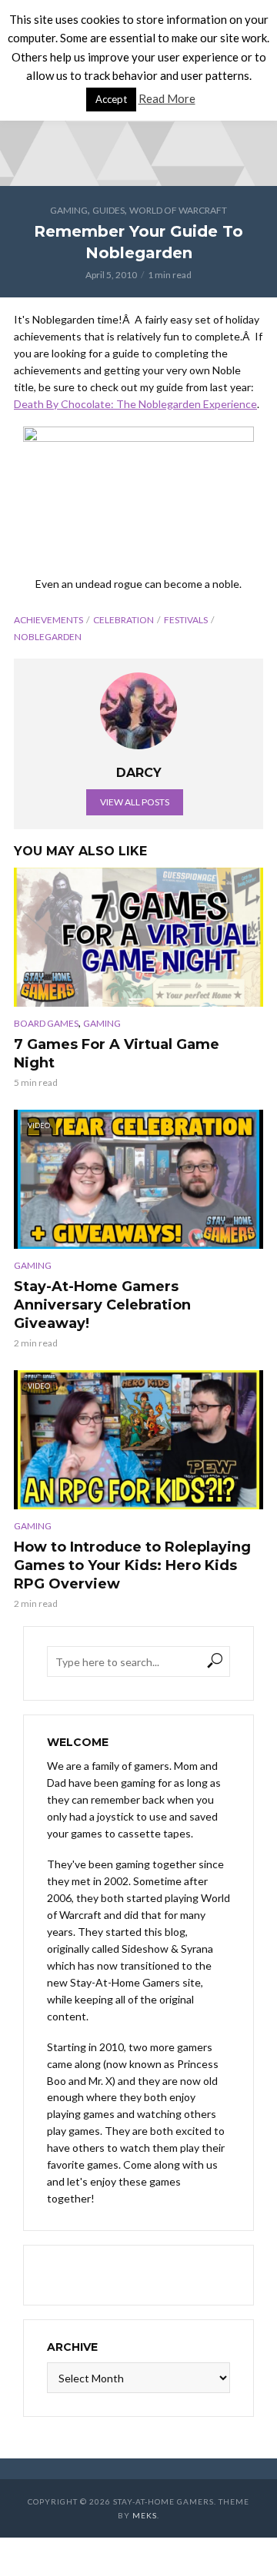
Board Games (46, 1023)
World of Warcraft (178, 210)
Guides (108, 210)
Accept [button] (111, 99)
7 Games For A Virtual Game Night (117, 1054)
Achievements (48, 620)
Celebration (123, 620)
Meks (145, 2515)
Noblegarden (48, 637)
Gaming (69, 210)
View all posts (135, 802)
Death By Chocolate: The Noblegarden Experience (135, 404)
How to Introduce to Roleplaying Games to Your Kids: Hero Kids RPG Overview (132, 1565)
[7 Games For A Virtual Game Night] (138, 937)
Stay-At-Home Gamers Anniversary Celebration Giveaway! (102, 1305)
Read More (167, 98)
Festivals (186, 620)
